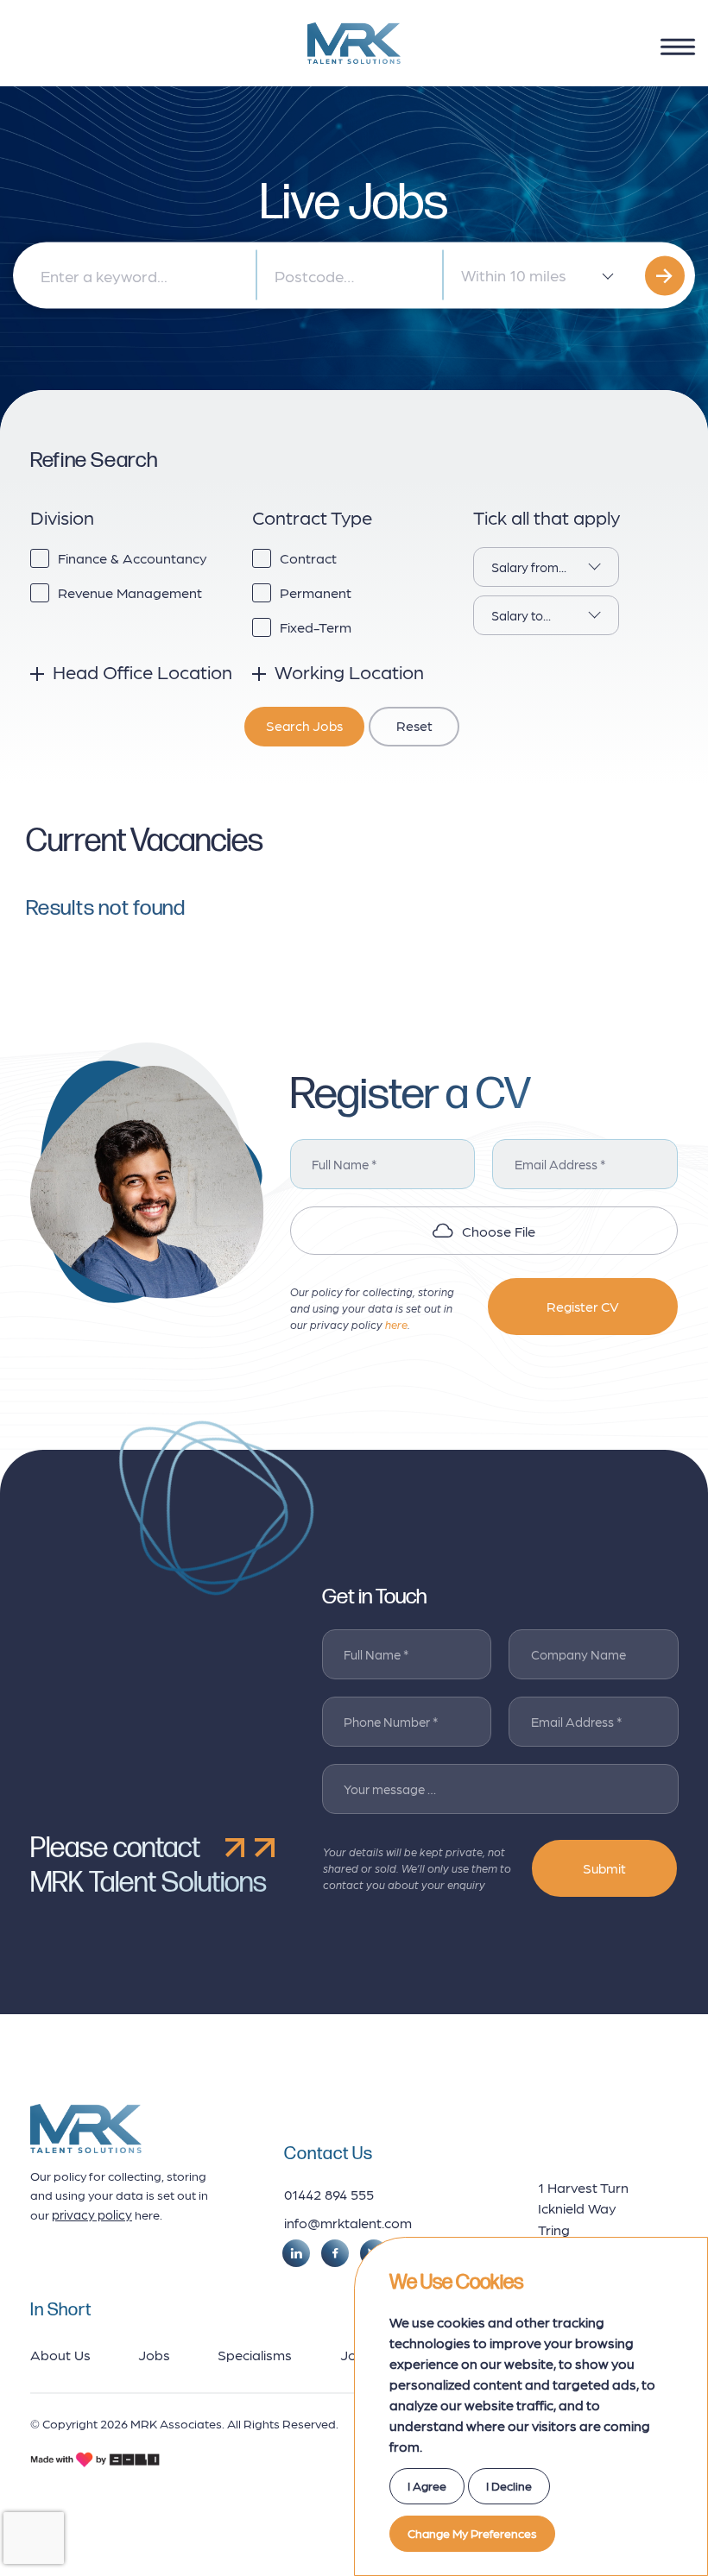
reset (414, 725)
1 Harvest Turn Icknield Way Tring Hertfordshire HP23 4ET (583, 2229)
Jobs (154, 2354)
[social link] (296, 2253)
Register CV (583, 1306)
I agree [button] (427, 2485)
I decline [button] (509, 2485)
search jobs (304, 725)
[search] (665, 275)
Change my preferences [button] (472, 2533)
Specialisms (255, 2354)
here (396, 1324)
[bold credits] (95, 2459)
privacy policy (92, 2214)
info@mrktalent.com (348, 2222)
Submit (604, 1868)
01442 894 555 (329, 2194)
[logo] (354, 43)
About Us (60, 2354)
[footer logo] (86, 2129)
